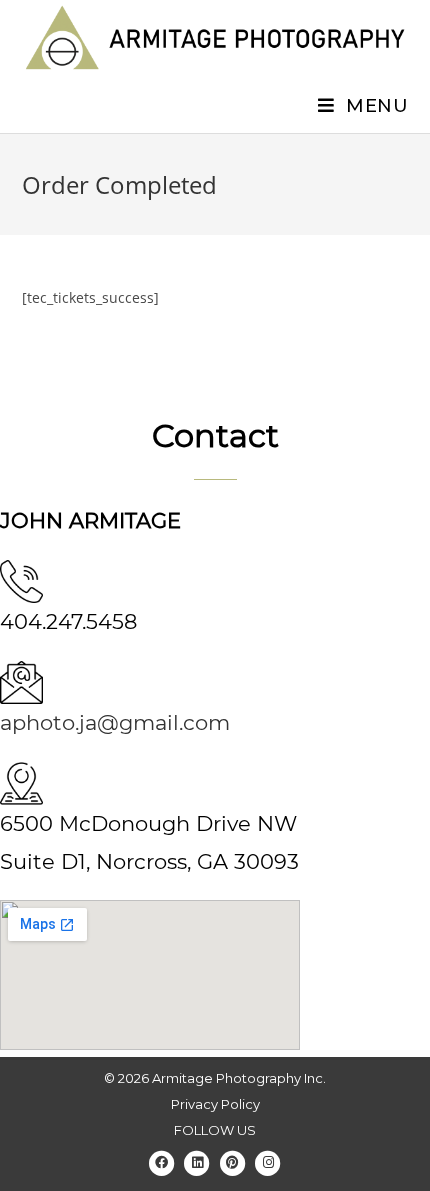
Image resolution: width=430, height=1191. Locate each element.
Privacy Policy (215, 1104)
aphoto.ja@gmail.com (115, 722)
